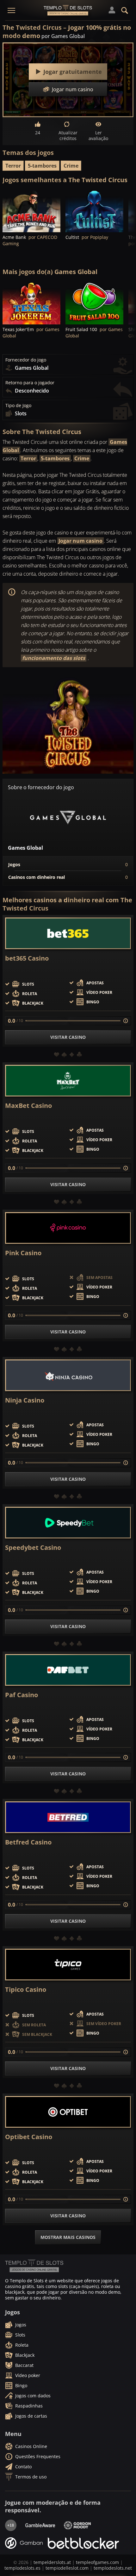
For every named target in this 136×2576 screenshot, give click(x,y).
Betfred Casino (28, 1842)
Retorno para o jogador (30, 383)
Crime (71, 166)
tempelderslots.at (52, 2562)
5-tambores (42, 166)
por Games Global (63, 36)
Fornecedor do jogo (26, 360)
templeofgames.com (97, 2562)
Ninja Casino (25, 1400)
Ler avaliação (98, 135)
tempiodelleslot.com (67, 2568)
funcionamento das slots (54, 658)
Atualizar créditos (68, 135)
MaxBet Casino (28, 1106)
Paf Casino (22, 1695)
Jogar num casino (80, 541)
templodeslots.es (22, 2568)
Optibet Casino (29, 2137)
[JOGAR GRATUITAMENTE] (31, 211)
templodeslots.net (113, 2568)
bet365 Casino (27, 958)
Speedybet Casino (33, 1548)
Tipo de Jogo (18, 406)
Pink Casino (23, 1253)
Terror (13, 166)
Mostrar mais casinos (68, 2237)
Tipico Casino (26, 1990)
